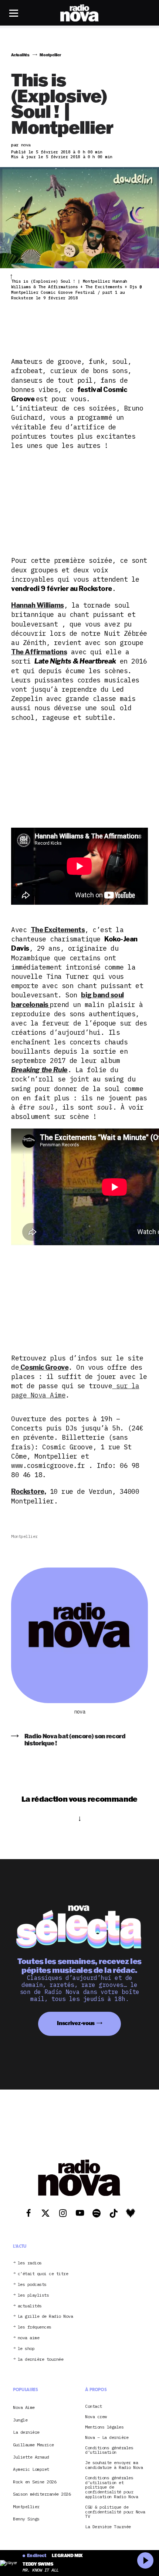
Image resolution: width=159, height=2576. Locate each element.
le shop (26, 2349)
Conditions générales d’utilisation (109, 2450)
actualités (30, 2306)
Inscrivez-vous (76, 2023)
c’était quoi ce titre (43, 2274)
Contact (94, 2407)
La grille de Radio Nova (45, 2316)
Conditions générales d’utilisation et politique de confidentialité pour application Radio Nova (111, 2487)
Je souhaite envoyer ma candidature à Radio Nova (114, 2465)
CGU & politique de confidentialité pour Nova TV (115, 2512)
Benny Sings (26, 2519)
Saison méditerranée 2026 (42, 2494)
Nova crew (96, 2417)
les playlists (33, 2295)
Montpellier (24, 1536)
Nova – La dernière (107, 2438)
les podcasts (32, 2285)
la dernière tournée (41, 2359)
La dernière (26, 2432)
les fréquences (35, 2327)
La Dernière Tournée (108, 2527)
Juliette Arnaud (31, 2457)
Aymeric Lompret (31, 2469)
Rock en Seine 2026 (35, 2482)
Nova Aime (24, 2407)
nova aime (29, 2338)
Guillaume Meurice (33, 2445)
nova (79, 1712)
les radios (30, 2263)
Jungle (20, 2420)
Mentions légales (104, 2427)
